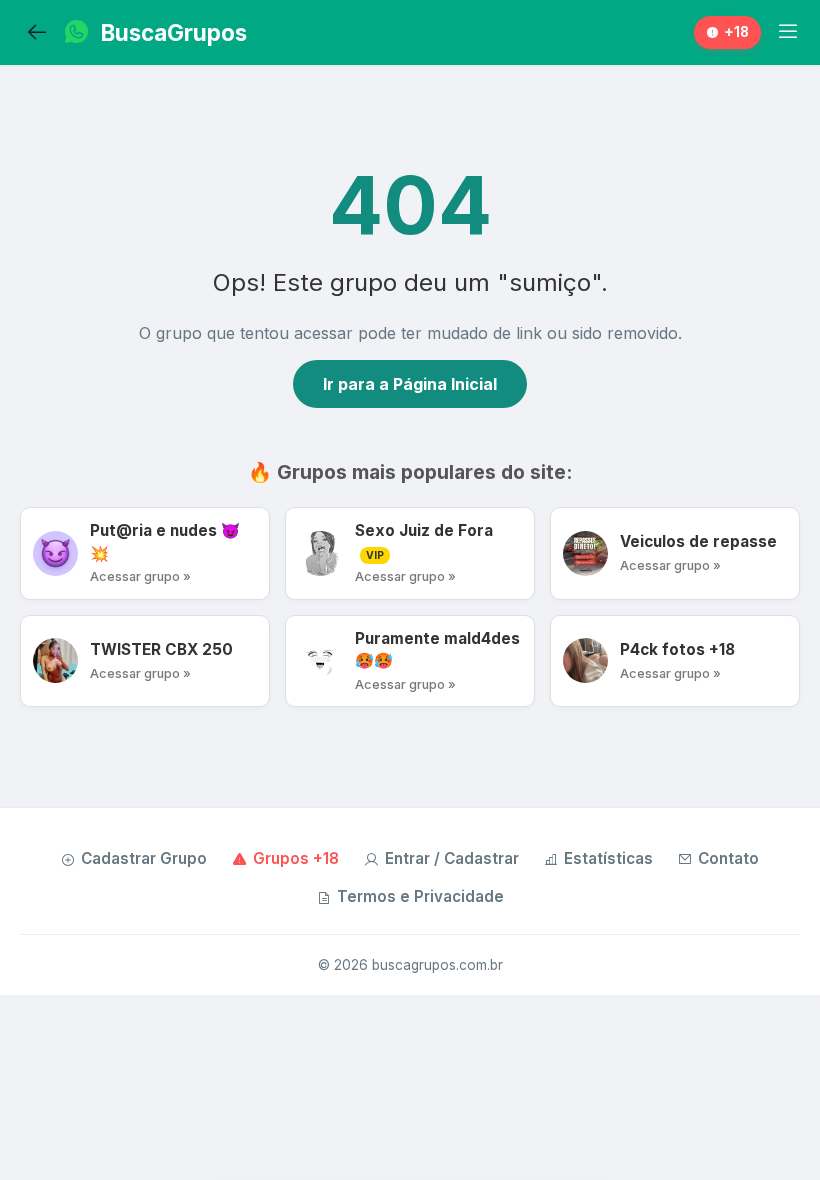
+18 (736, 32)
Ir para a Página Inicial (410, 384)
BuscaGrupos (174, 32)
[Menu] (788, 32)
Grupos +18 (296, 858)
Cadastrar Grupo (144, 858)
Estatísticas (608, 858)
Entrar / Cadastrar (452, 858)
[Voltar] (37, 33)
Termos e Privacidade (420, 896)
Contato (728, 858)
